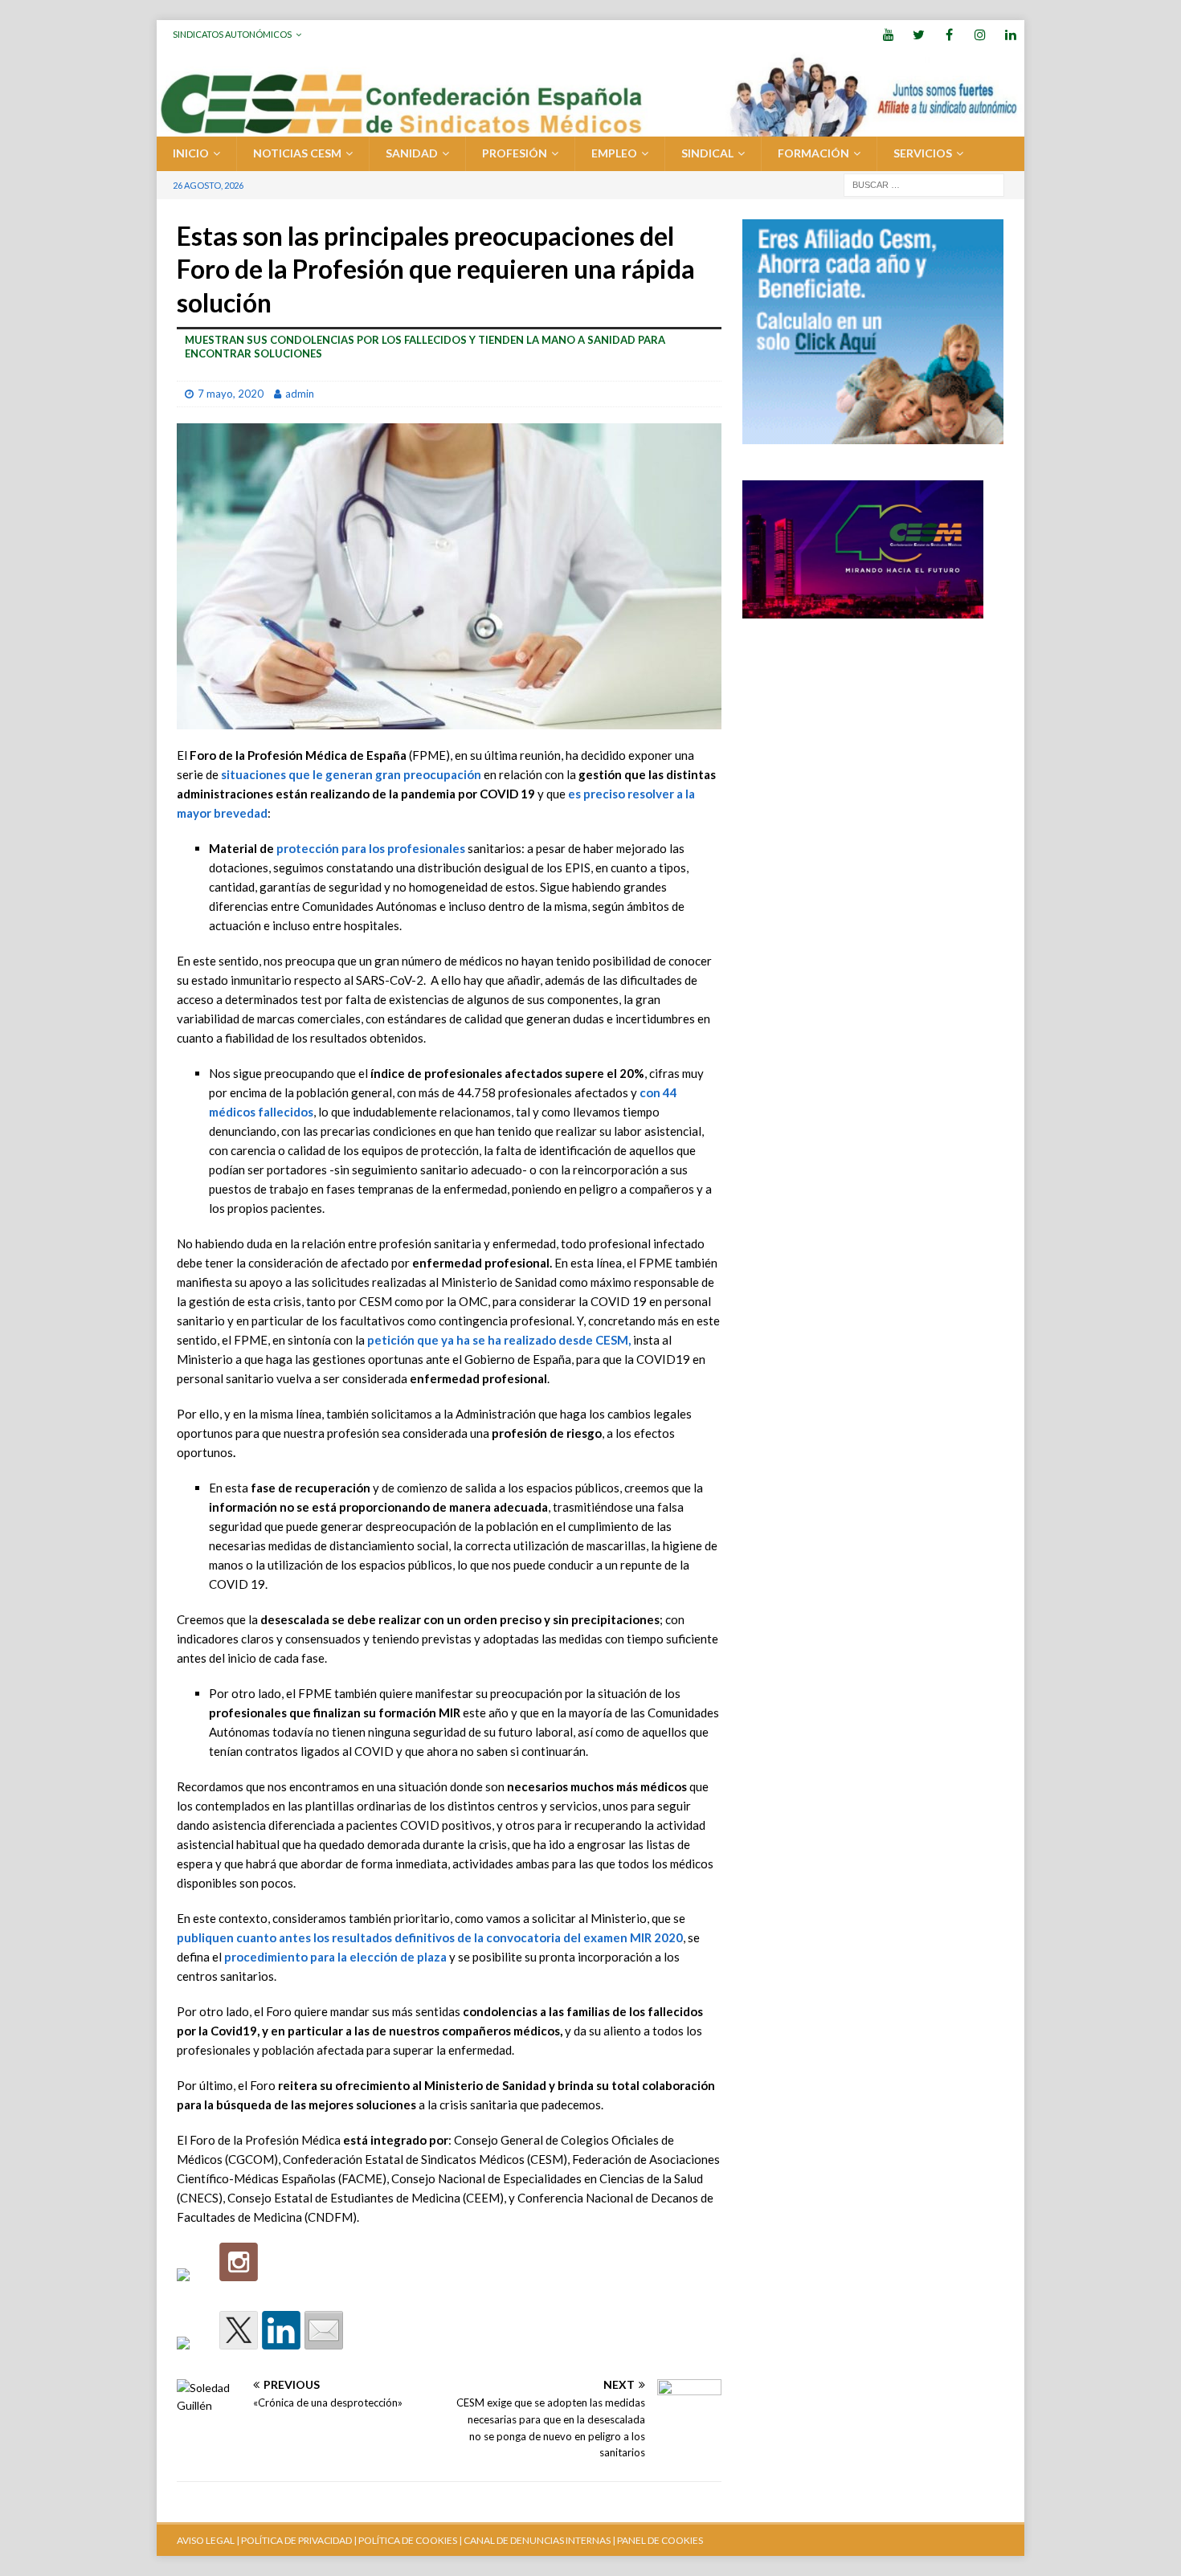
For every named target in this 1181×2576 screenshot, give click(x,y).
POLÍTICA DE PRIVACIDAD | (299, 2540)
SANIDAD (412, 153)
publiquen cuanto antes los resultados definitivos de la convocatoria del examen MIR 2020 (430, 1937)
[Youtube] (888, 34)
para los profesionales (402, 848)
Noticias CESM (297, 153)
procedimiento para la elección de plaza (335, 1957)
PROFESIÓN (515, 153)
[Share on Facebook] (196, 2356)
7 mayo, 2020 (231, 394)
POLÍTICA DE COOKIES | (410, 2540)
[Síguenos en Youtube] (196, 2288)
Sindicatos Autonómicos (232, 34)
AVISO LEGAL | (208, 2540)
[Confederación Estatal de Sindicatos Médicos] (590, 127)
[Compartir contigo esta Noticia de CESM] (324, 2330)
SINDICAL (707, 153)
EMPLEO (614, 153)
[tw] (919, 34)
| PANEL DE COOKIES (657, 2540)
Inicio (191, 153)
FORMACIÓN (813, 153)
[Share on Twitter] (239, 2330)
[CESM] (239, 2262)
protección (308, 848)
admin (300, 394)
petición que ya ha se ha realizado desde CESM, (499, 1340)
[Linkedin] (1010, 34)
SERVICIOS (923, 153)
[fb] (949, 34)
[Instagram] (980, 34)
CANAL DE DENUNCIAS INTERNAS (536, 2540)
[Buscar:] (924, 184)
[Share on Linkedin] (281, 2330)
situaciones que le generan (351, 774)
